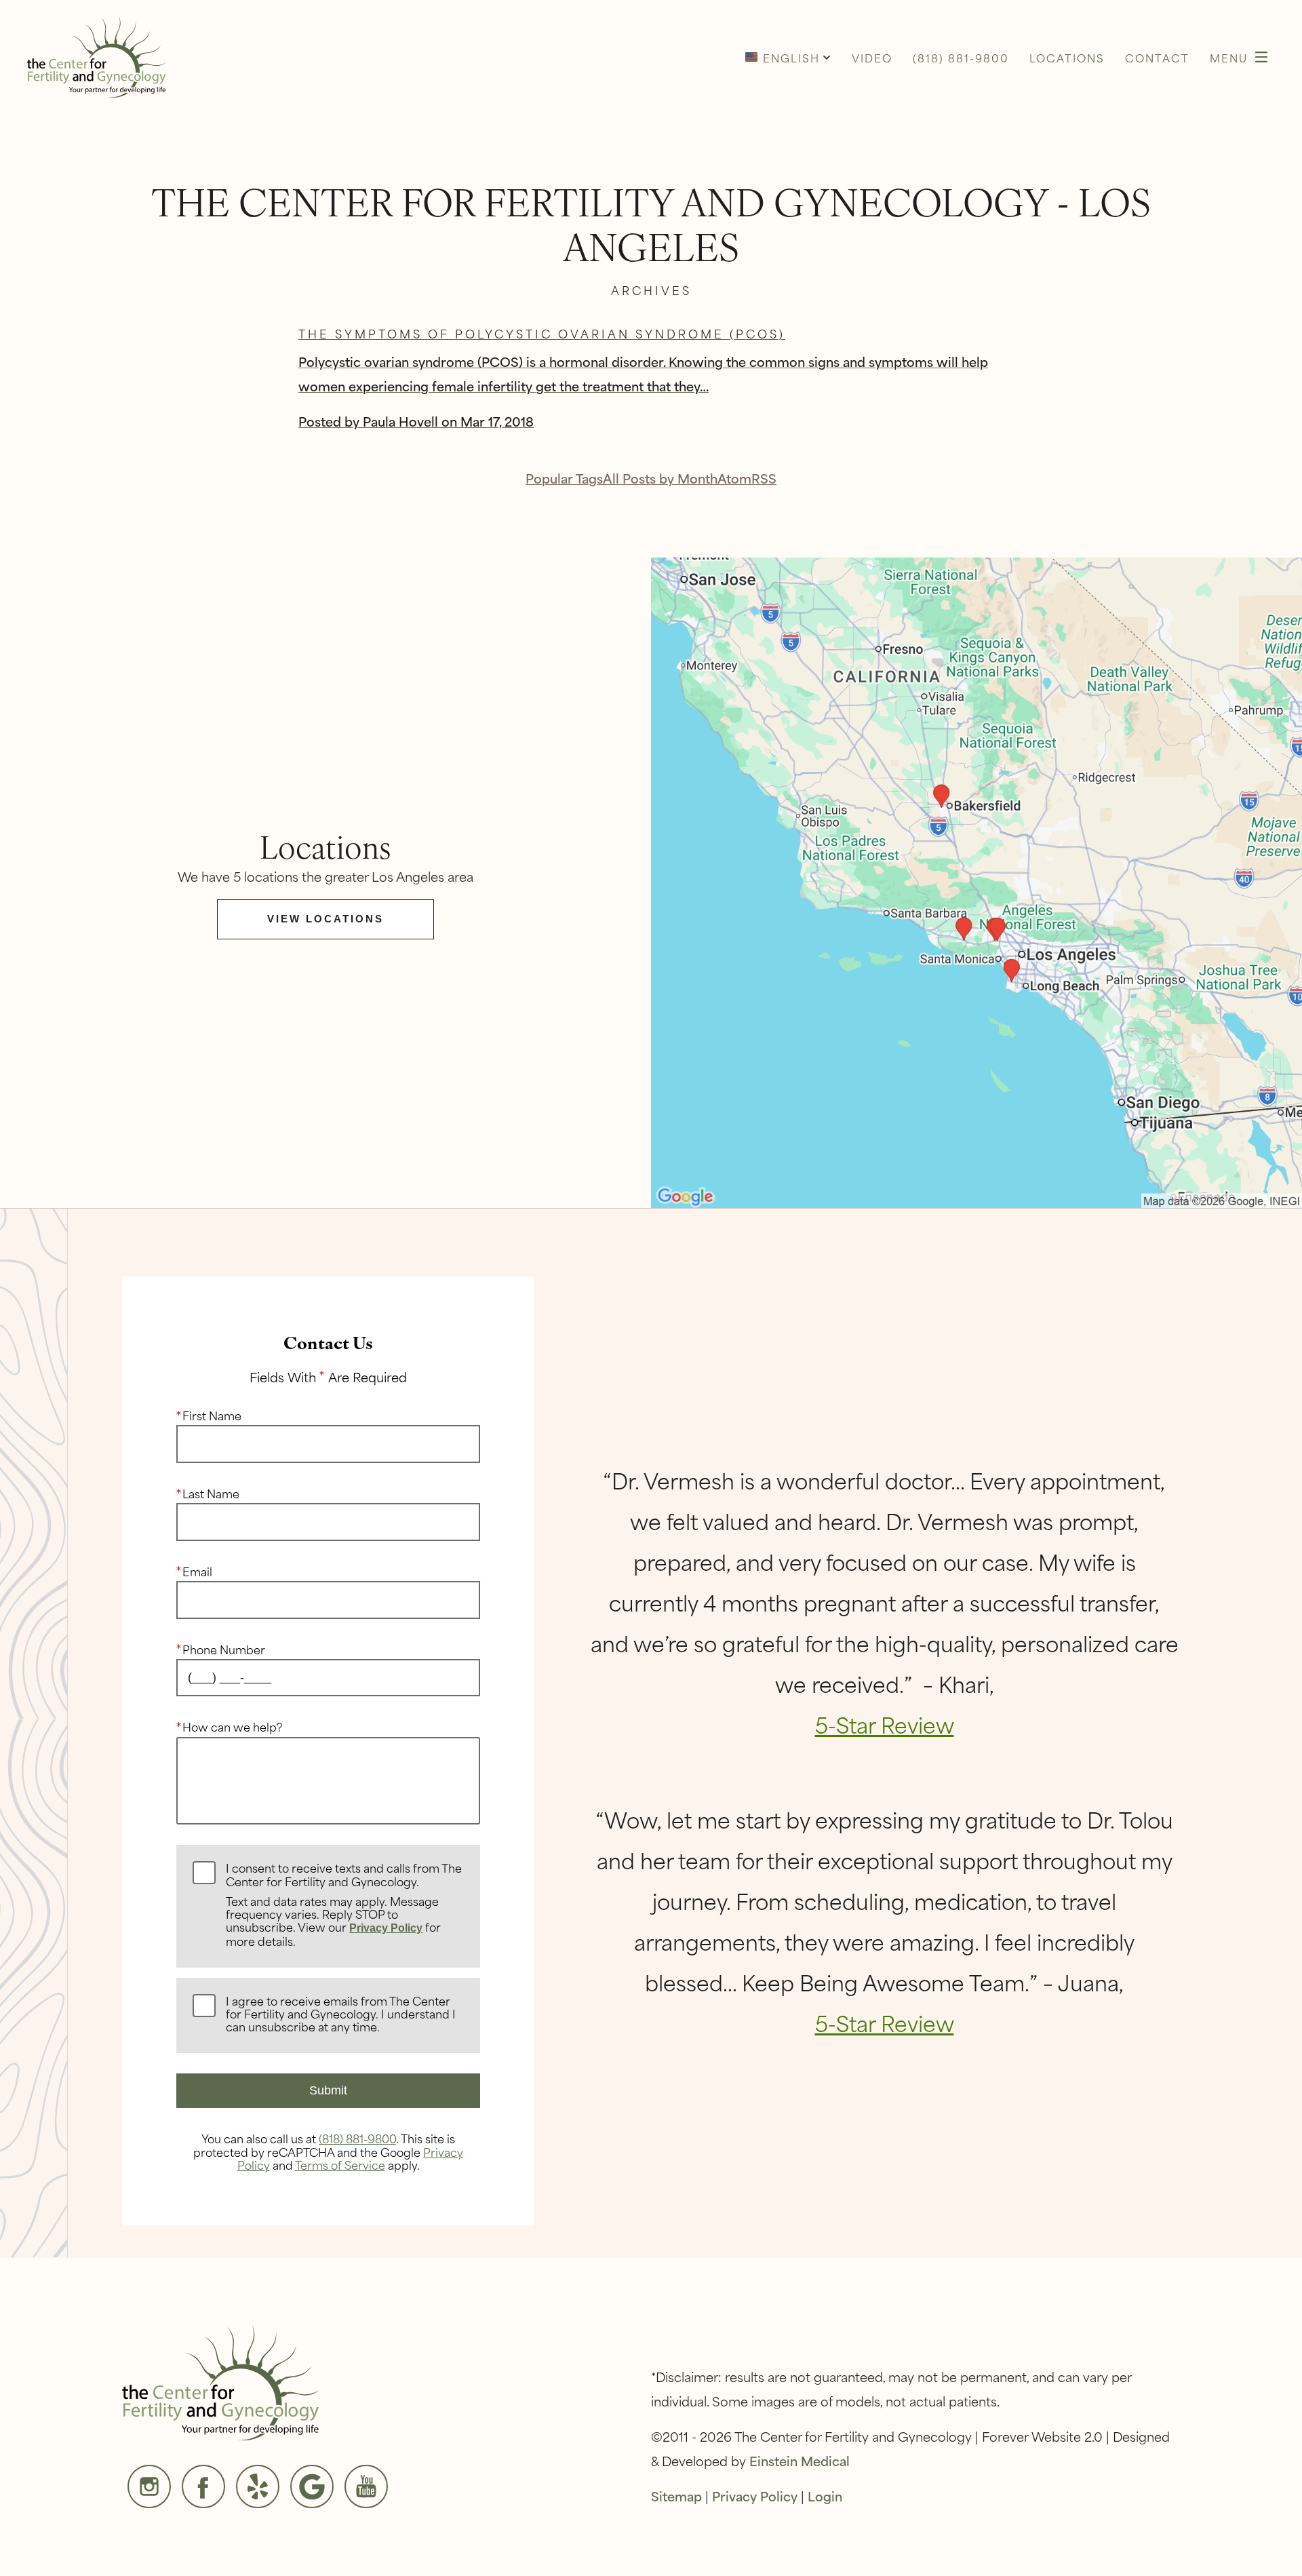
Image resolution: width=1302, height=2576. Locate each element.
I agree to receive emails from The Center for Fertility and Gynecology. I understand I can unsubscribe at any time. (341, 2014)
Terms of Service (340, 2164)
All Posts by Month (660, 478)
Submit (328, 2090)
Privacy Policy (386, 1928)
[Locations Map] (976, 881)
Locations (1067, 57)
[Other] (258, 2486)
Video (872, 57)
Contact (1157, 57)
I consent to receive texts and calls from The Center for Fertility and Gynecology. (344, 1905)
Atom (734, 478)
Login (825, 2496)
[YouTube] (366, 2486)
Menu (1229, 57)
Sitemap (676, 2496)
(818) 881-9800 (357, 2138)
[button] (788, 57)
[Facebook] (203, 2486)
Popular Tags (564, 478)
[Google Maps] (312, 2486)
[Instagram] (149, 2486)
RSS (764, 478)
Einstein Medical (800, 2460)
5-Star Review (885, 1724)
